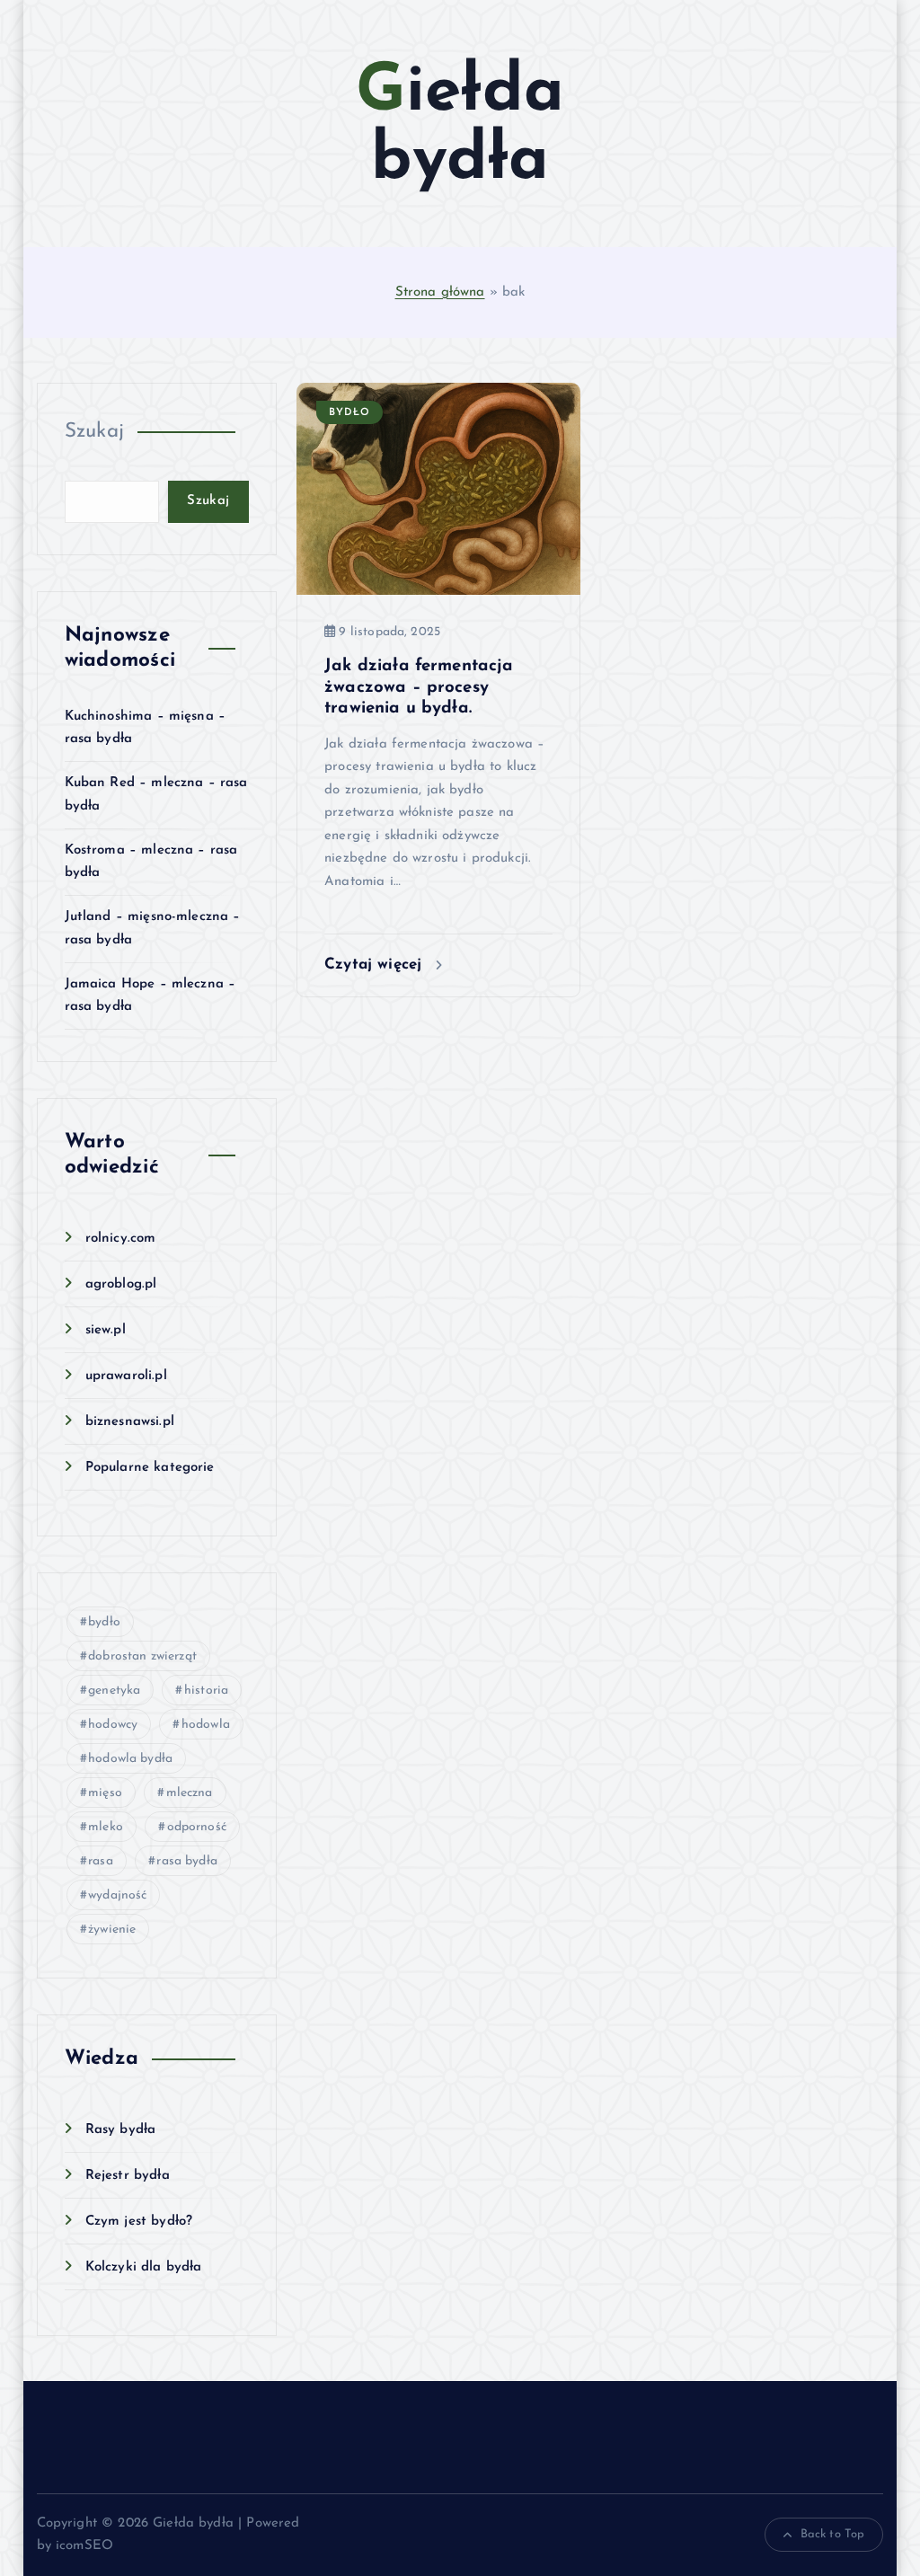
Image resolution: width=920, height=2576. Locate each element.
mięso (105, 1793)
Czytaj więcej (376, 965)
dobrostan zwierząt (142, 1656)
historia (206, 1691)
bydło (104, 1622)
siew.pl (106, 1330)
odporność (197, 1827)
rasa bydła (187, 1861)
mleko (106, 1827)
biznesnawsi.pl (130, 1422)
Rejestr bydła (128, 2176)
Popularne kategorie (150, 1468)
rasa (101, 1861)
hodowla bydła (130, 1759)
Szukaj (95, 432)
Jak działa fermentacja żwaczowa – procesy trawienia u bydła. (419, 687)
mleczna (190, 1793)
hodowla (206, 1725)
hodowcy (113, 1725)
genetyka (114, 1691)
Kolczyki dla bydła (144, 2267)
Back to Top (833, 2534)
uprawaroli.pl (126, 1376)
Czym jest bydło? (139, 2222)
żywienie (112, 1930)
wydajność (117, 1895)
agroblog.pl (121, 1284)
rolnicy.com (121, 1239)
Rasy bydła (121, 2130)
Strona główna (440, 292)
